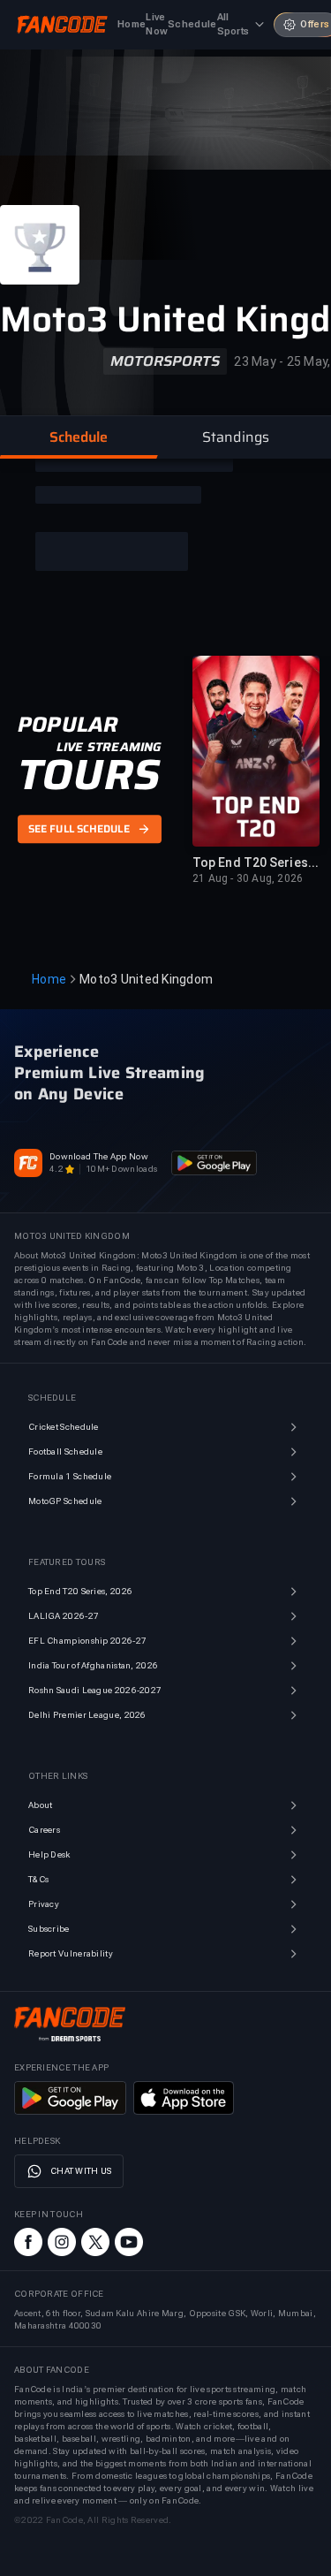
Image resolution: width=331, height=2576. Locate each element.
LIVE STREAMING (109, 748)
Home (49, 979)
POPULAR (68, 726)
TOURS (89, 776)
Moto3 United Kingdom (146, 979)
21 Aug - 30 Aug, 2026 (248, 878)
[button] (79, 437)
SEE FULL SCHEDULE (79, 829)
